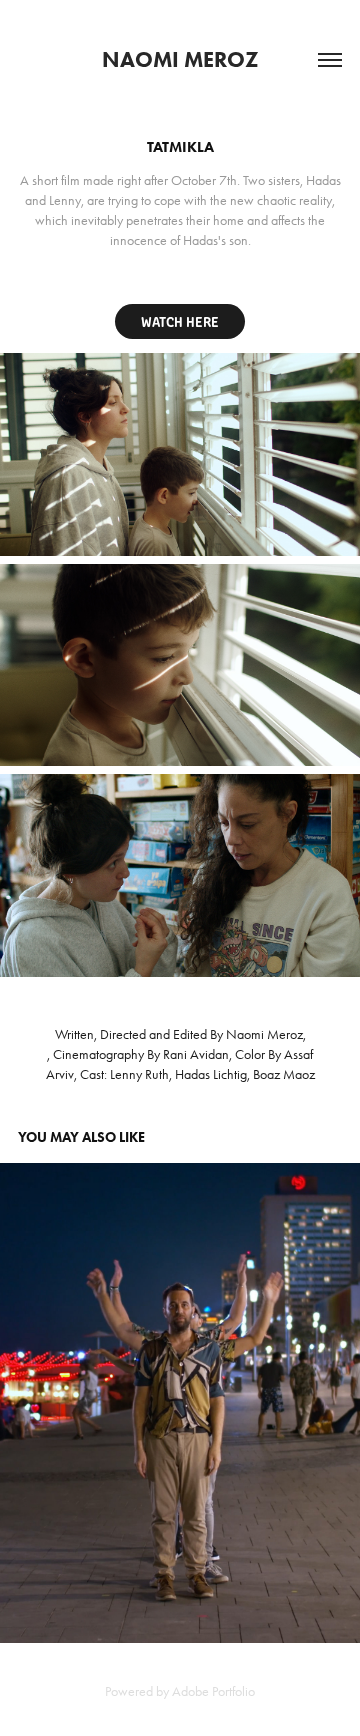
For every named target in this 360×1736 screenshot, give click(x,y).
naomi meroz (180, 59)
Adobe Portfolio (213, 1691)
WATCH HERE (180, 321)
